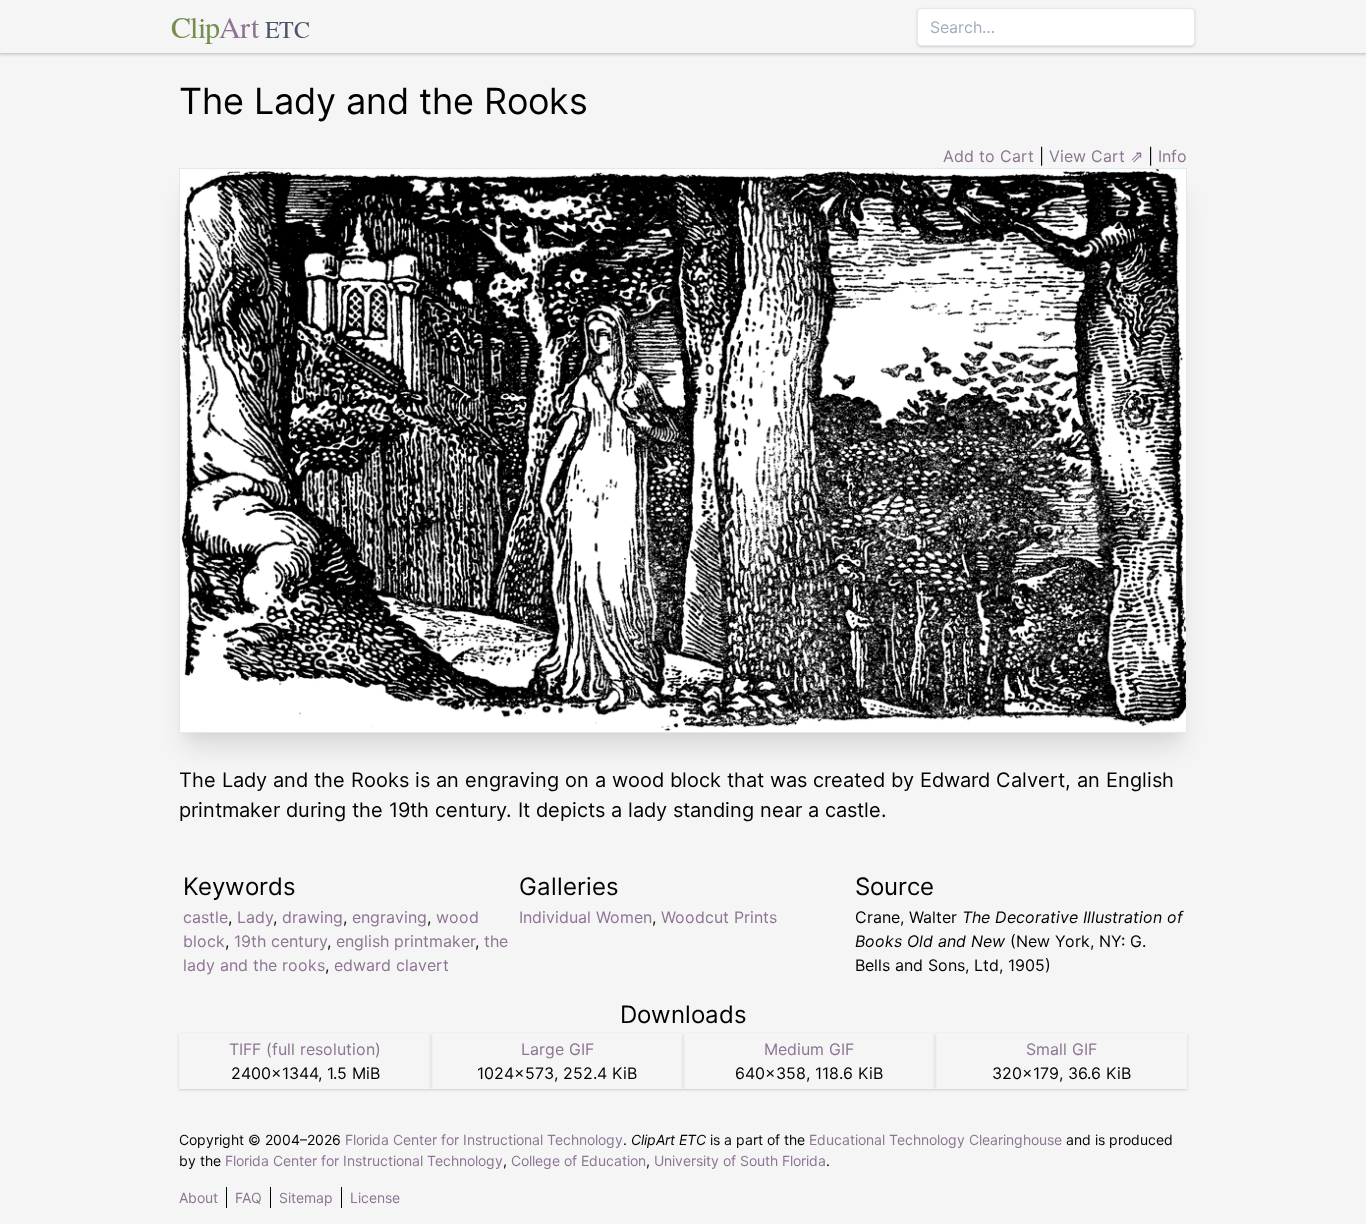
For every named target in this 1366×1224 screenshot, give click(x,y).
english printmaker (405, 941)
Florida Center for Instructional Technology (484, 1139)
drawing (312, 917)
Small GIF (1061, 1049)
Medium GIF (809, 1049)
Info (1172, 156)
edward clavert (391, 965)
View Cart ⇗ (1096, 156)
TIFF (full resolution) (305, 1049)
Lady (255, 917)
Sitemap (306, 1197)
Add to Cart (988, 156)
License (375, 1197)
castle (205, 917)
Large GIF (557, 1049)
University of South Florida (740, 1160)
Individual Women (585, 917)
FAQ (248, 1197)
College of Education (578, 1160)
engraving (389, 917)
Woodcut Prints (719, 917)
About (198, 1197)
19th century (280, 941)
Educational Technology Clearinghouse (935, 1139)
